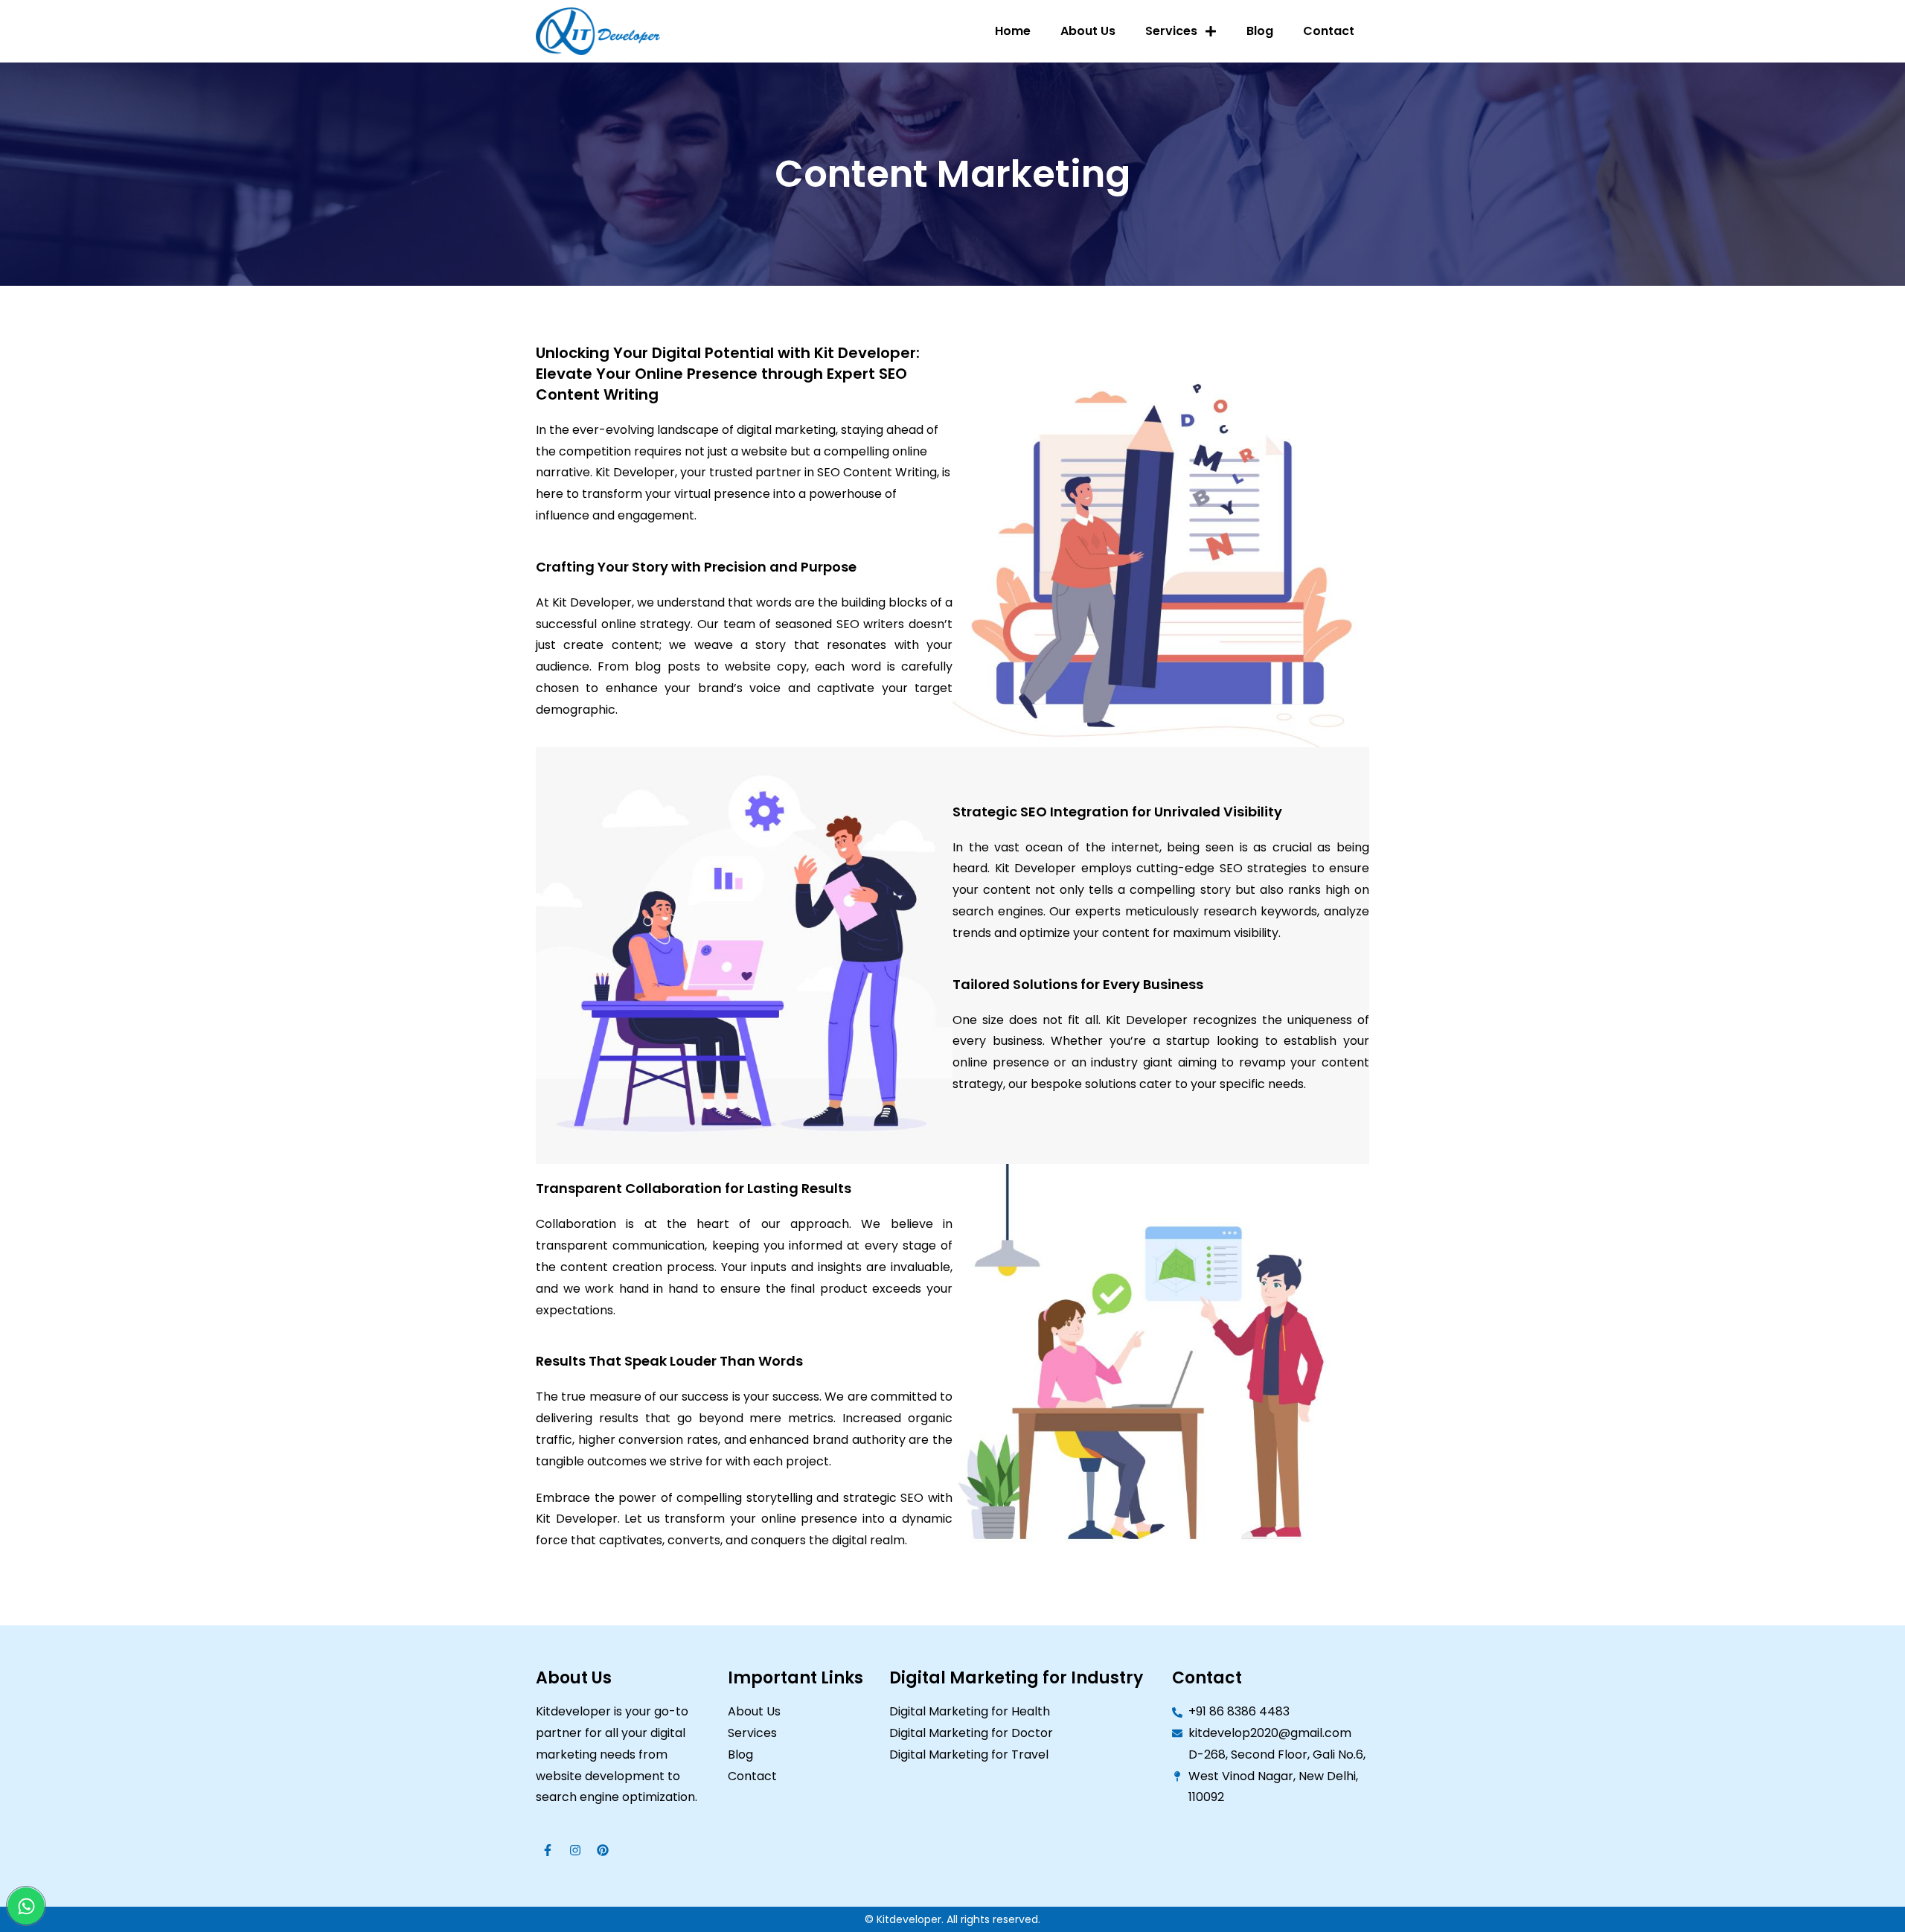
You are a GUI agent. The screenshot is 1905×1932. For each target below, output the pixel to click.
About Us (1088, 31)
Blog (1260, 31)
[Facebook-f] (548, 1850)
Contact (1329, 31)
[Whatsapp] (26, 1906)
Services (1171, 31)
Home (1013, 31)
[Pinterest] (603, 1850)
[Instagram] (575, 1850)
